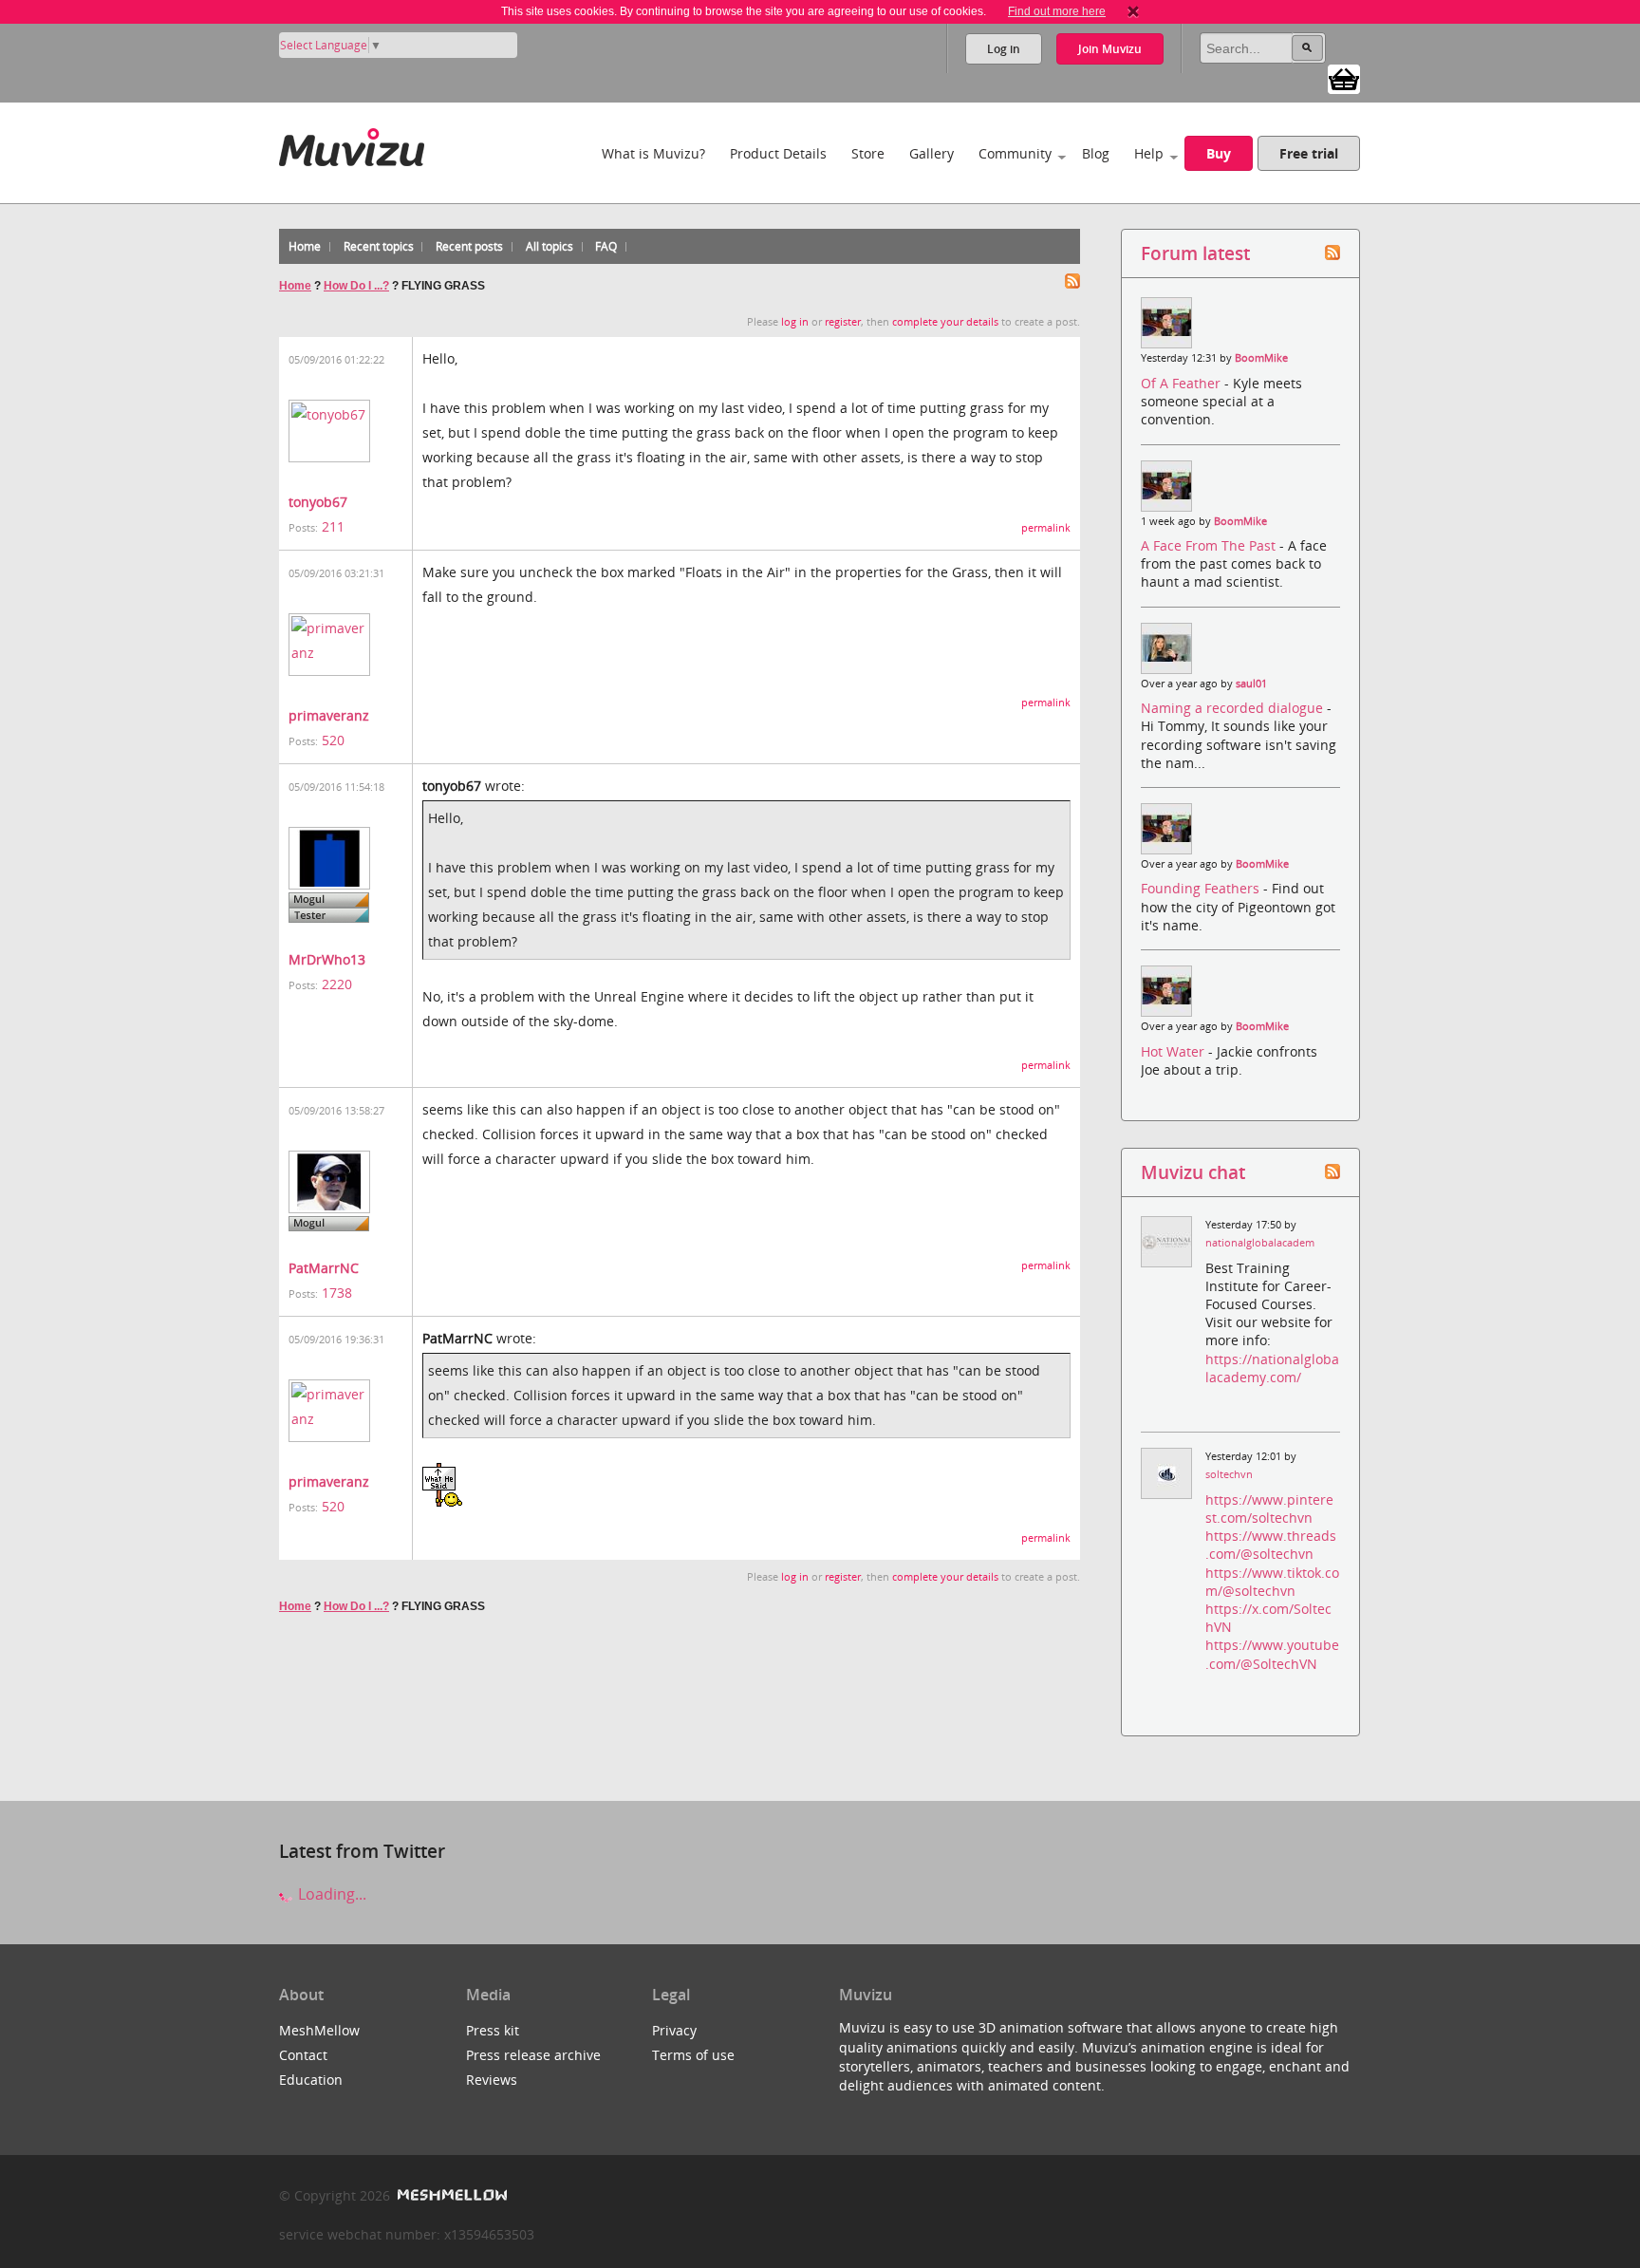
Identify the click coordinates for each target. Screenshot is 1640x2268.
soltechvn (1229, 1474)
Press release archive (533, 2055)
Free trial (1309, 153)
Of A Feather (1183, 383)
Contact (303, 2055)
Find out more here (1057, 11)
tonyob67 (318, 502)
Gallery (932, 153)
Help (1149, 153)
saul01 (1251, 684)
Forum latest (1195, 253)
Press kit (493, 2030)
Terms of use (693, 2055)
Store (868, 153)
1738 (337, 1293)
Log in (1004, 49)
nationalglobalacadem (1260, 1243)
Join (1110, 49)
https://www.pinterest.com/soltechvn (1269, 1509)
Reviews (492, 2080)
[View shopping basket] (1344, 78)
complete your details (945, 322)
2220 (337, 984)
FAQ (606, 246)
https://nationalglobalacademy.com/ (1272, 1368)
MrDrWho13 (327, 959)
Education (311, 2080)
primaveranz (329, 715)
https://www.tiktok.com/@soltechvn (1272, 1582)
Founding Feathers (1202, 888)
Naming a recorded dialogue (1234, 708)
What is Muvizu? (653, 153)
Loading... (330, 1894)
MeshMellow (319, 2030)
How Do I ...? (356, 286)
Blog (1096, 153)
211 (333, 526)
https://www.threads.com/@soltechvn (1271, 1545)
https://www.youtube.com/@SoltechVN (1272, 1654)
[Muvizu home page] (352, 144)
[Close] (1133, 11)
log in (795, 322)
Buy (1219, 153)
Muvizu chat (1193, 1172)
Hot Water (1174, 1051)
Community (1015, 153)
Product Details (778, 153)
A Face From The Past (1210, 545)
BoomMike (1261, 358)
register (843, 322)
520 (333, 740)
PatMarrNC (324, 1268)
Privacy (674, 2030)
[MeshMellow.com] (450, 2195)
